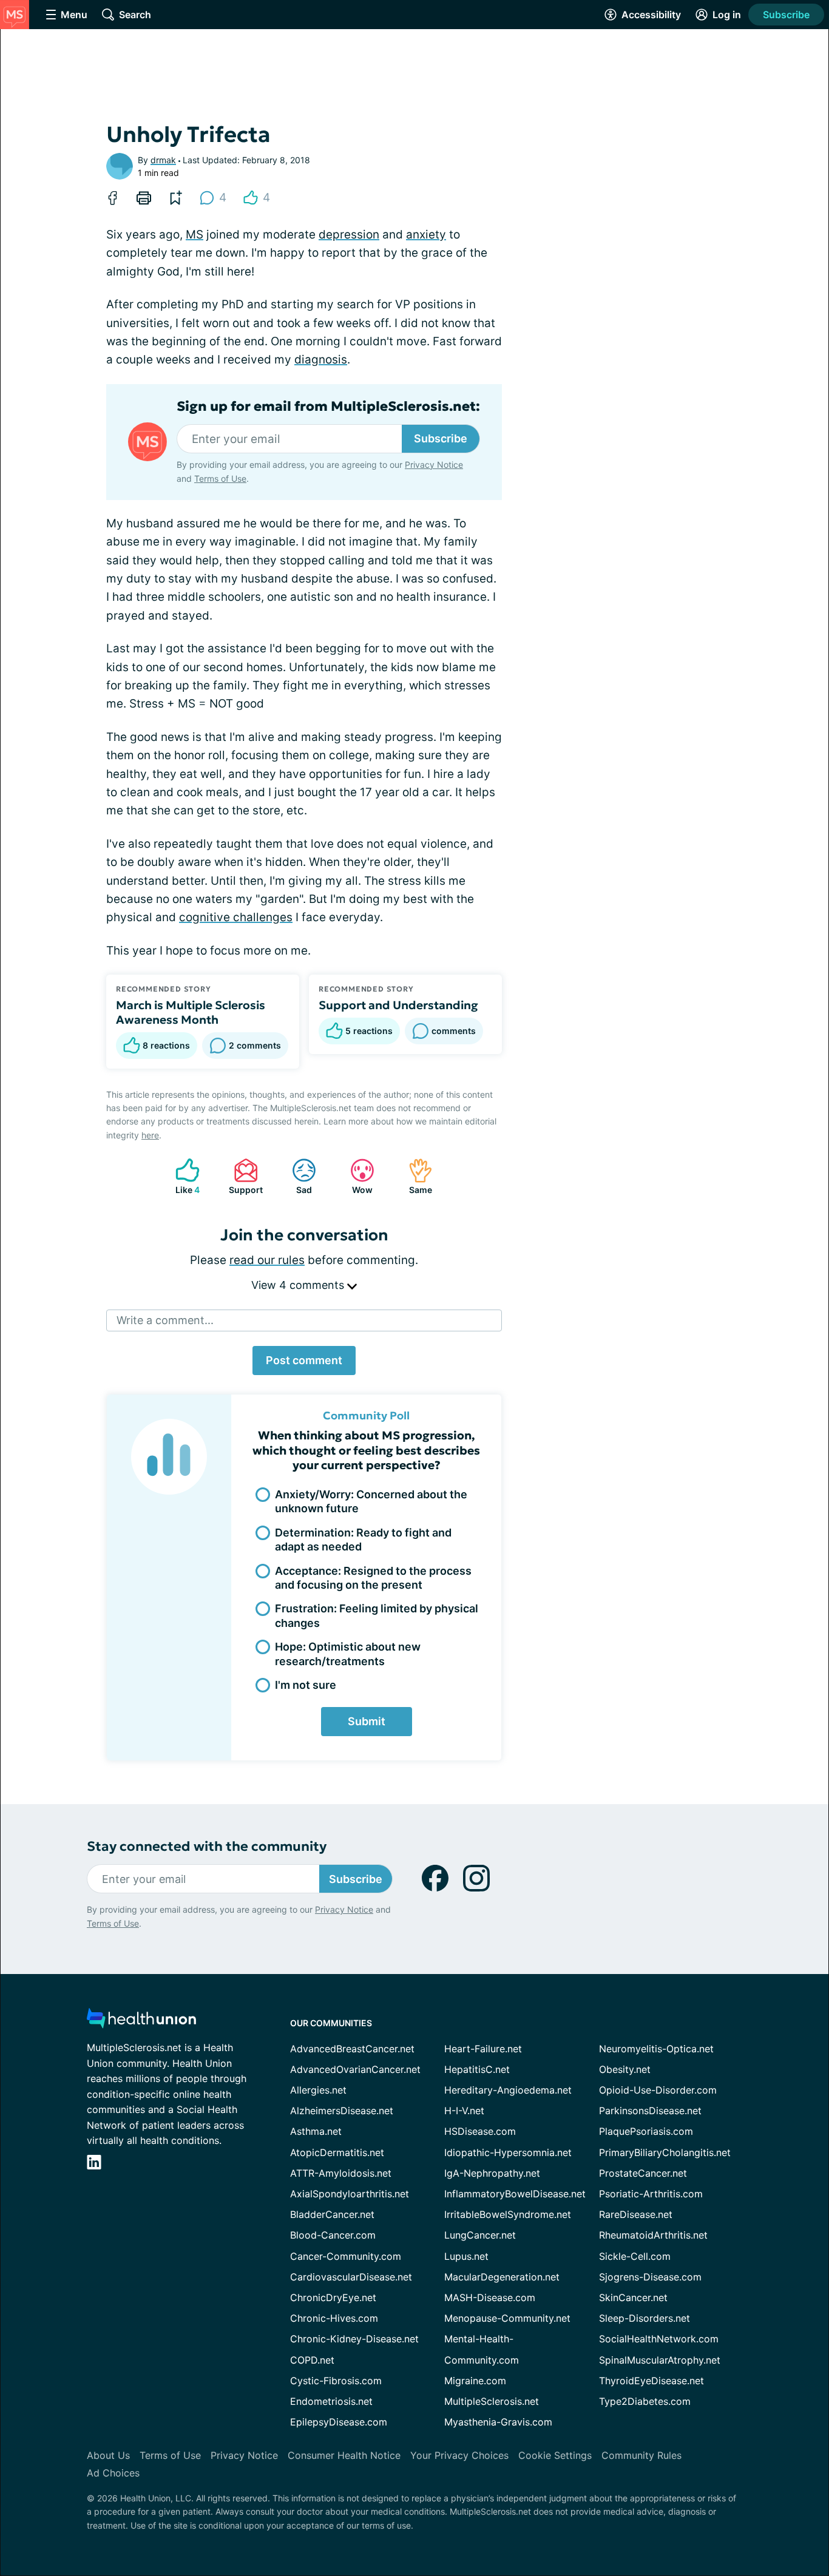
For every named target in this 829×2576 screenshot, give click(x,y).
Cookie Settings (555, 2455)
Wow (355, 1176)
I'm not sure (306, 1685)
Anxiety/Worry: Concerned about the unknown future (371, 1501)
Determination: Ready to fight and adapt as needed (363, 1540)
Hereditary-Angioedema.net (508, 2090)
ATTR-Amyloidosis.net (341, 2173)
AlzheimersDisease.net (342, 2111)
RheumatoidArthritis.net (653, 2235)
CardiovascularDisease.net (351, 2277)
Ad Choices (113, 2473)
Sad (296, 1176)
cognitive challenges (236, 917)
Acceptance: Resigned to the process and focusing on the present (373, 1578)
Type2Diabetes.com (645, 2401)
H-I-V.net (464, 2111)
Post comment (304, 1360)
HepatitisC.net (477, 2069)
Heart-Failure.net (483, 2049)
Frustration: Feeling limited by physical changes (377, 1615)
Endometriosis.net (331, 2401)
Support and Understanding (398, 1005)
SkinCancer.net (633, 2297)
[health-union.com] (141, 2022)
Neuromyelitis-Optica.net (656, 2049)
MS (195, 235)
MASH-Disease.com (490, 2297)
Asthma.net (316, 2131)
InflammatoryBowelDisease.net (515, 2194)
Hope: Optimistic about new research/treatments (348, 1654)
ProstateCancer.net (643, 2173)
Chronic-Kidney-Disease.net (354, 2339)
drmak (163, 160)
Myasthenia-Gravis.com (498, 2422)
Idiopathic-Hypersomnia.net (508, 2152)
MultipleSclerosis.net (492, 2401)
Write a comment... (165, 1320)
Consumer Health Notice (344, 2455)
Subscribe (786, 15)
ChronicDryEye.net (333, 2297)
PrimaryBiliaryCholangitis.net (665, 2152)
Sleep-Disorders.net (645, 2318)
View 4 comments (299, 1285)
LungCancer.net (480, 2235)
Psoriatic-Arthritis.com (651, 2194)
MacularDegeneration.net (502, 2277)
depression (349, 235)
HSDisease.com (480, 2131)
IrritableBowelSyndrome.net (508, 2214)
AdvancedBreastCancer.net (352, 2049)
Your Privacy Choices (459, 2455)
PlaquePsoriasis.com (646, 2131)
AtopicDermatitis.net (337, 2152)
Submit (367, 1721)
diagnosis (321, 360)
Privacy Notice (434, 465)
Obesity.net (625, 2069)
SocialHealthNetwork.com (659, 2339)
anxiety (426, 235)
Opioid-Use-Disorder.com (658, 2090)
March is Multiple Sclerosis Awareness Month (191, 1012)
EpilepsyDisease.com (339, 2422)
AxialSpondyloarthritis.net (350, 2194)
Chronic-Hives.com (334, 2318)
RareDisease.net (636, 2214)
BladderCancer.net (332, 2214)
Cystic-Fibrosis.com (336, 2381)
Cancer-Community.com (346, 2256)
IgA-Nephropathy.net (492, 2173)
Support (242, 1176)
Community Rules (641, 2455)
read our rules (267, 1260)
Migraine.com (475, 2381)
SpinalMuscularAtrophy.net (660, 2360)
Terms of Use (220, 478)
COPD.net (312, 2360)
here (150, 1135)
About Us (108, 2455)
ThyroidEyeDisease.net (651, 2381)
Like (181, 1176)
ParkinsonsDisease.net (650, 2111)
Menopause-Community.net (507, 2318)
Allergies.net (318, 2090)
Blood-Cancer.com (333, 2235)
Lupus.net (466, 2256)
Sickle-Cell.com (635, 2256)
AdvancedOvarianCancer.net (355, 2069)
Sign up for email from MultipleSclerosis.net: (328, 407)
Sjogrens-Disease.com (650, 2277)
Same (414, 1176)
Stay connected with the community (207, 1846)
